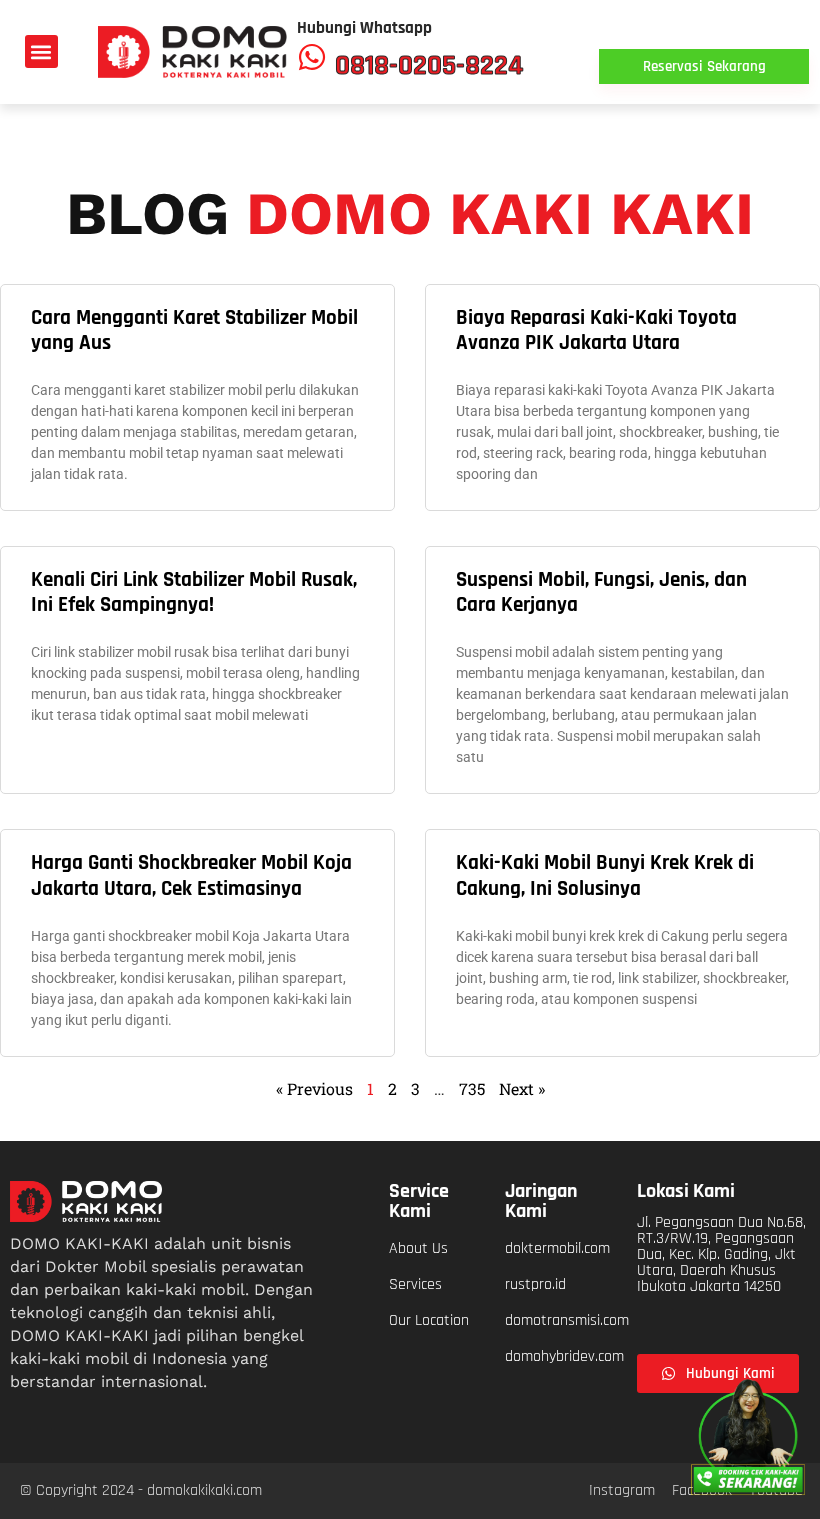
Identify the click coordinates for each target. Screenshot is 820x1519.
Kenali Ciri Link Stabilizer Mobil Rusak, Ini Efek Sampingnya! (194, 592)
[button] (41, 51)
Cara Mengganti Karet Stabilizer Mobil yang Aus (194, 330)
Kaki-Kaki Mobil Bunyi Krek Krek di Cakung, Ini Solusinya (605, 875)
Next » (522, 1088)
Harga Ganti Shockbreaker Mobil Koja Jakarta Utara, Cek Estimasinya (191, 875)
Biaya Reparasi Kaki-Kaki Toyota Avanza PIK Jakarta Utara (596, 330)
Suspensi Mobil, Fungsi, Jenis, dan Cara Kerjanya (601, 592)
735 (472, 1088)
